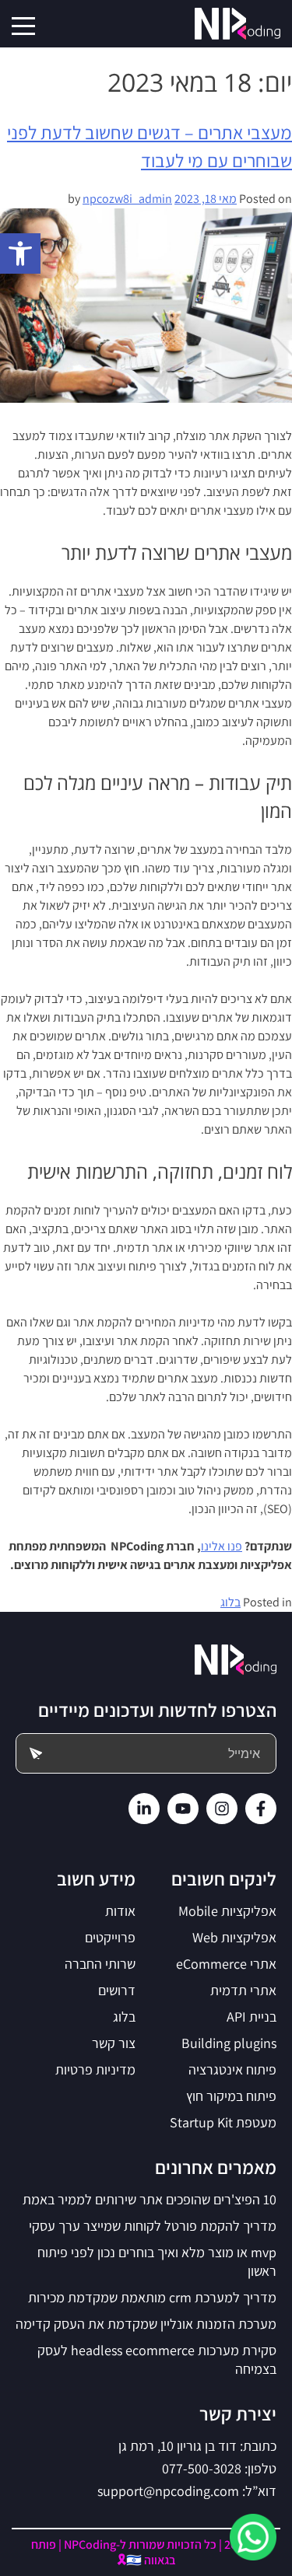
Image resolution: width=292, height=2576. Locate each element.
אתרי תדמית (243, 1990)
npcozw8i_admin (127, 199)
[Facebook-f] (261, 1809)
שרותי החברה (100, 1964)
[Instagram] (222, 1809)
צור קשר (114, 2043)
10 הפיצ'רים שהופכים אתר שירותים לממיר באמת (150, 2199)
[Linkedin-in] (144, 1809)
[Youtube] (183, 1809)
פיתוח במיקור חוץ (231, 2096)
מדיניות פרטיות (95, 2069)
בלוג (230, 1602)
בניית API (252, 2017)
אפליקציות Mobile (227, 1911)
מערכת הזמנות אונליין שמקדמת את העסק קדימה (146, 2324)
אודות (120, 1911)
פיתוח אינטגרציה (232, 2069)
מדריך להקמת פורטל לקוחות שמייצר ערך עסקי (153, 2226)
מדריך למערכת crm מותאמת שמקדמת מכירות (152, 2297)
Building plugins (229, 2043)
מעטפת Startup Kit (223, 2122)
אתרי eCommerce (226, 1964)
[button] (20, 253)
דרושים (117, 1990)
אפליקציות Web (234, 1937)
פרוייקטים (110, 1937)
